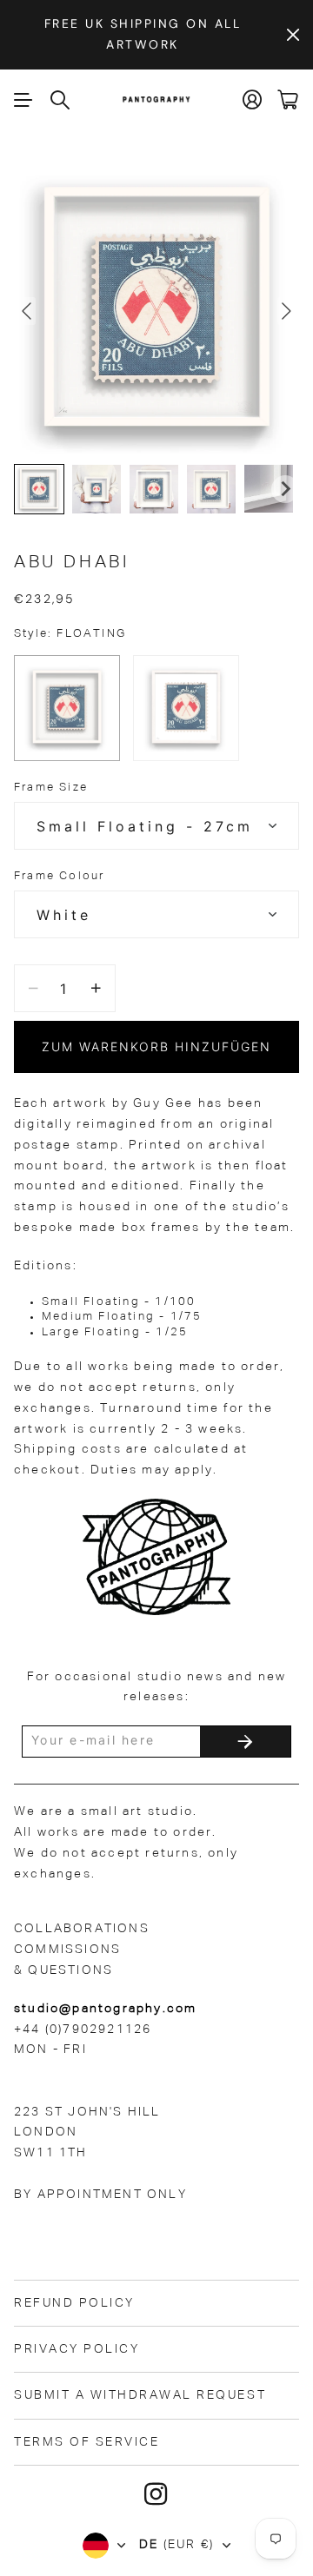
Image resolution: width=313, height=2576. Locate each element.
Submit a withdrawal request (140, 2395)
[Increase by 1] (96, 988)
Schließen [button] (293, 35)
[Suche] (61, 100)
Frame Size (51, 788)
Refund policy (74, 2303)
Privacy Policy (77, 2349)
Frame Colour (59, 876)
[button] (39, 489)
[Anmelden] (253, 99)
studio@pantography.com (105, 2009)
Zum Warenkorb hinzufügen (156, 1046)
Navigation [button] (23, 100)
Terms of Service (87, 2442)
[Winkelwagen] (288, 99)
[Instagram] (156, 2494)
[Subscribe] (245, 1742)
